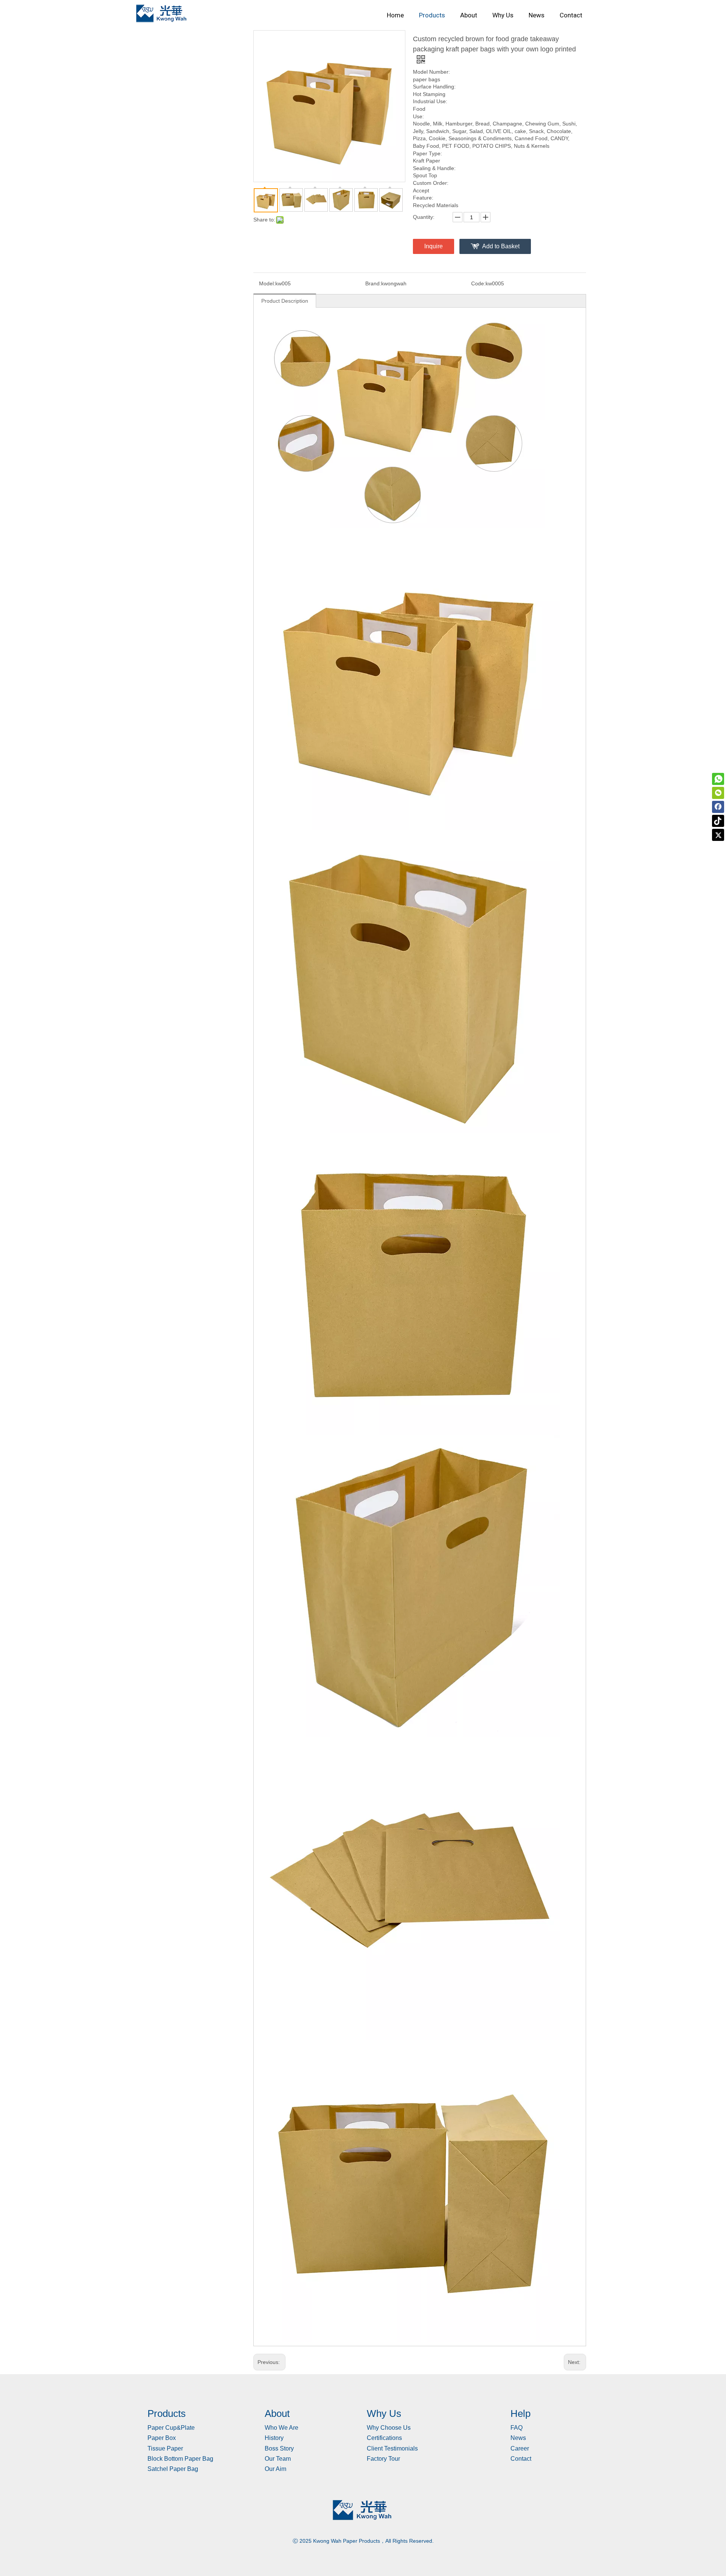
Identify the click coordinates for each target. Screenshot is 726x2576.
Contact (521, 2459)
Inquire (434, 246)
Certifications (384, 2438)
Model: (267, 283)
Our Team (278, 2459)
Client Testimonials (392, 2448)
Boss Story (279, 2448)
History (274, 2438)
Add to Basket (501, 246)
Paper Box (162, 2438)
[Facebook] (718, 807)
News (518, 2438)
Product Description (285, 301)
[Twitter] (718, 835)
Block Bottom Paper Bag (180, 2459)
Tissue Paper (165, 2448)
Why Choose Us (389, 2428)
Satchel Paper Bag (173, 2469)
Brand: (373, 283)
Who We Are (282, 2428)
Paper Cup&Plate (171, 2428)
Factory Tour (383, 2459)
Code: (478, 283)
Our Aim (275, 2469)
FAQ (517, 2428)
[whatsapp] (718, 779)
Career (520, 2448)
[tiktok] (718, 821)
